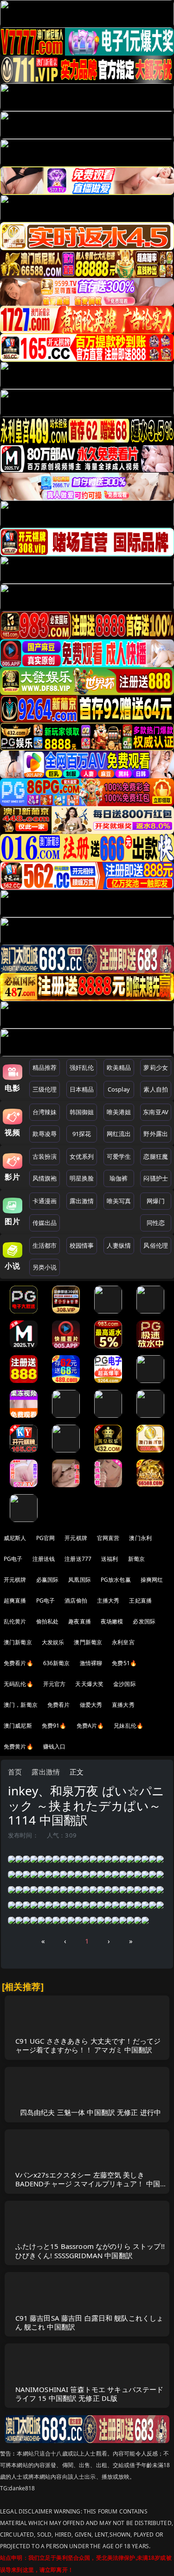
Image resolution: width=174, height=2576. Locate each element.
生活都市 (45, 1245)
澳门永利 (140, 1538)
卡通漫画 (45, 1201)
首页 (15, 1772)
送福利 (110, 1559)
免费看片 (59, 1705)
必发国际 (144, 1621)
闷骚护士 (156, 1178)
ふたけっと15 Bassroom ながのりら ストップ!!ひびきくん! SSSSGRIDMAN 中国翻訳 (90, 2251)
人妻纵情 (119, 1245)
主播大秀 (108, 1601)
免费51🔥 (124, 1663)
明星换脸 (82, 1178)
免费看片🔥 (19, 1663)
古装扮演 (45, 1156)
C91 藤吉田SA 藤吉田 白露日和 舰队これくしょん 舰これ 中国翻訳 (90, 2322)
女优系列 (82, 1156)
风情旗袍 (45, 1178)
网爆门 (156, 1201)
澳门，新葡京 (21, 1705)
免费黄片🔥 (19, 1746)
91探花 (82, 1134)
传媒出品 (45, 1223)
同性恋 (156, 1223)
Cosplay (119, 1089)
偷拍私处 (48, 1621)
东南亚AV (156, 1112)
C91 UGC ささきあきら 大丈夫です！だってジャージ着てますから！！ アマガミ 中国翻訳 (88, 2045)
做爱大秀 (91, 1705)
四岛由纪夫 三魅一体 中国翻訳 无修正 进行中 (90, 2112)
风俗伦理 (156, 1245)
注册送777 (78, 1559)
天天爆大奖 (89, 1684)
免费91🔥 (54, 1726)
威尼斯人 (15, 1538)
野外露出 (156, 1134)
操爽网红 (152, 1580)
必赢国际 (48, 1580)
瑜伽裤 (119, 1178)
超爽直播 (15, 1601)
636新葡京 (57, 1663)
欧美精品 (119, 1067)
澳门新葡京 (18, 1642)
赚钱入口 (55, 1746)
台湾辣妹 (45, 1112)
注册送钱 (44, 1559)
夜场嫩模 (112, 1621)
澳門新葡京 (88, 1642)
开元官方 (55, 1684)
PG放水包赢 (116, 1580)
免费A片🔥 (90, 1726)
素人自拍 (156, 1089)
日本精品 (82, 1089)
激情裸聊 (91, 1663)
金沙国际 (125, 1684)
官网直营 (108, 1538)
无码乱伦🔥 (19, 1684)
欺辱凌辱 (45, 1134)
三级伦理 (45, 1089)
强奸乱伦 (82, 1067)
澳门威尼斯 (18, 1726)
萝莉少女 (156, 1067)
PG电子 (13, 1559)
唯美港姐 (119, 1112)
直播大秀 (123, 1705)
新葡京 (136, 1559)
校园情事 (82, 1245)
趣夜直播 (80, 1621)
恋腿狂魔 (156, 1156)
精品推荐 (45, 1067)
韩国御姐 (82, 1112)
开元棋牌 (76, 1538)
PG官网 (46, 1538)
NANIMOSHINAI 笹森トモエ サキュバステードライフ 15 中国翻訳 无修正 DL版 (90, 2394)
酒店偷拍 (76, 1601)
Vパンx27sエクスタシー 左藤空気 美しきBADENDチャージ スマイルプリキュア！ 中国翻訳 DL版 (88, 2184)
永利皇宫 (123, 1642)
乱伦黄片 (15, 1621)
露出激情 (82, 1201)
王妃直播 (140, 1601)
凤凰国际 (80, 1580)
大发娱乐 (53, 1642)
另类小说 (45, 1267)
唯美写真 (119, 1201)
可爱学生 (119, 1156)
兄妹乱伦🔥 (129, 1726)
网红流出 (119, 1134)
